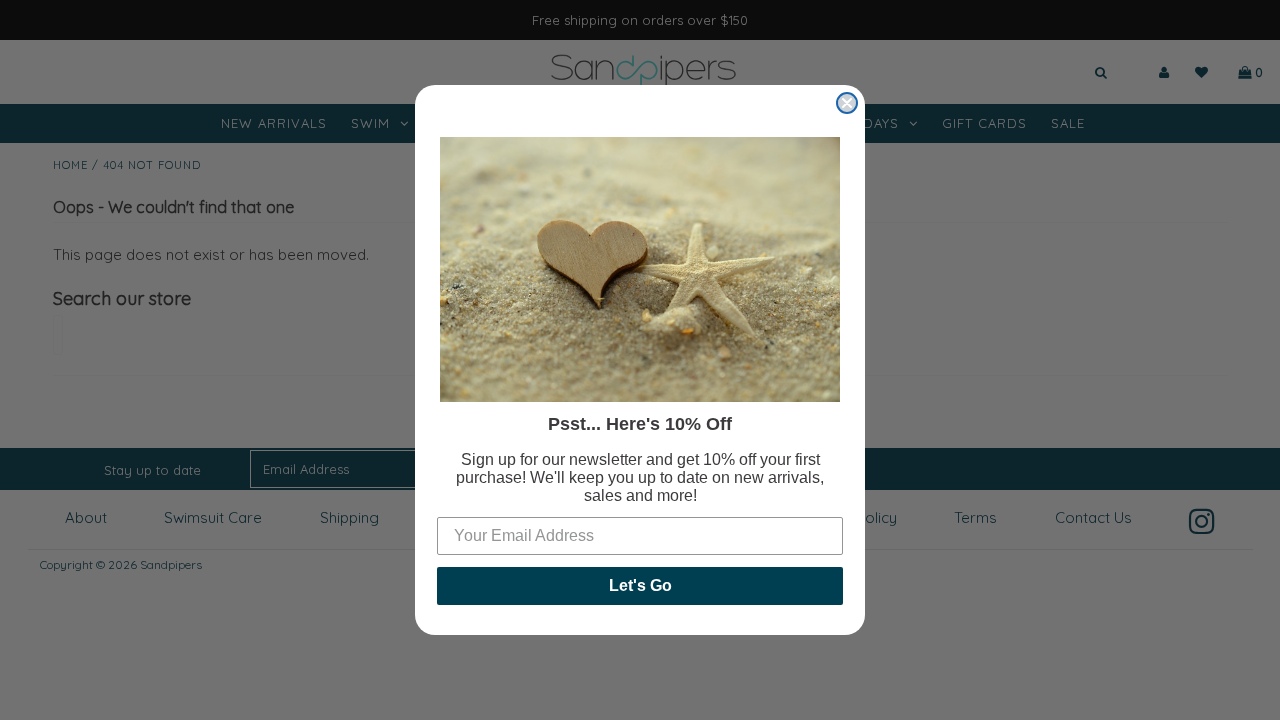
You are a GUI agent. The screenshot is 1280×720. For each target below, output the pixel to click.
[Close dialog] (847, 103)
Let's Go (640, 585)
